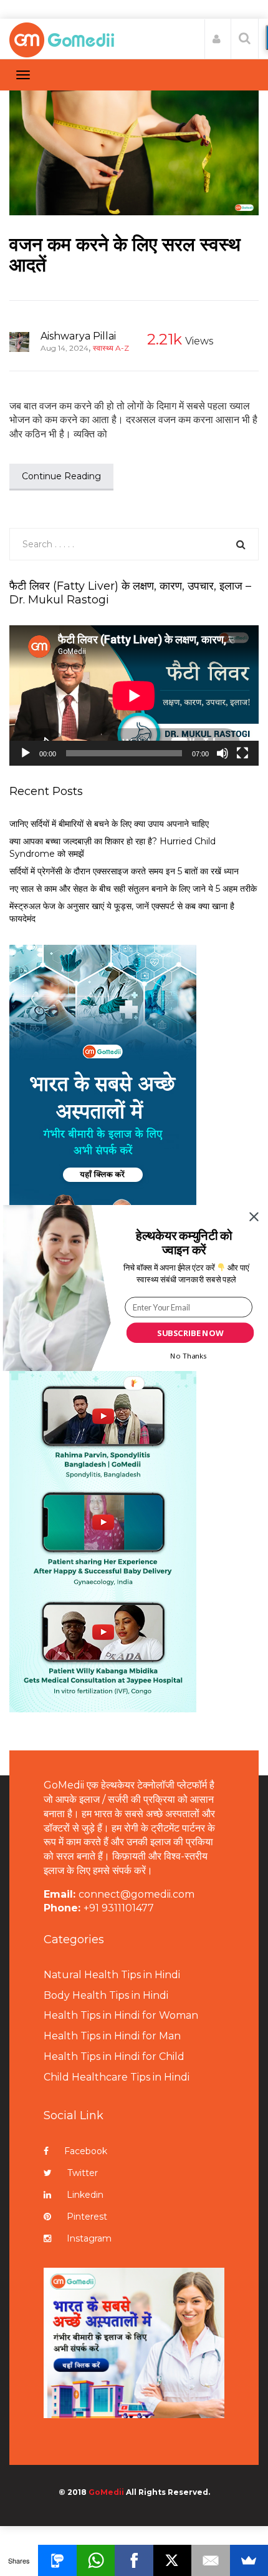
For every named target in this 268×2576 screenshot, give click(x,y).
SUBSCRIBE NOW (190, 1333)
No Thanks (188, 1355)
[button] (184, 1243)
